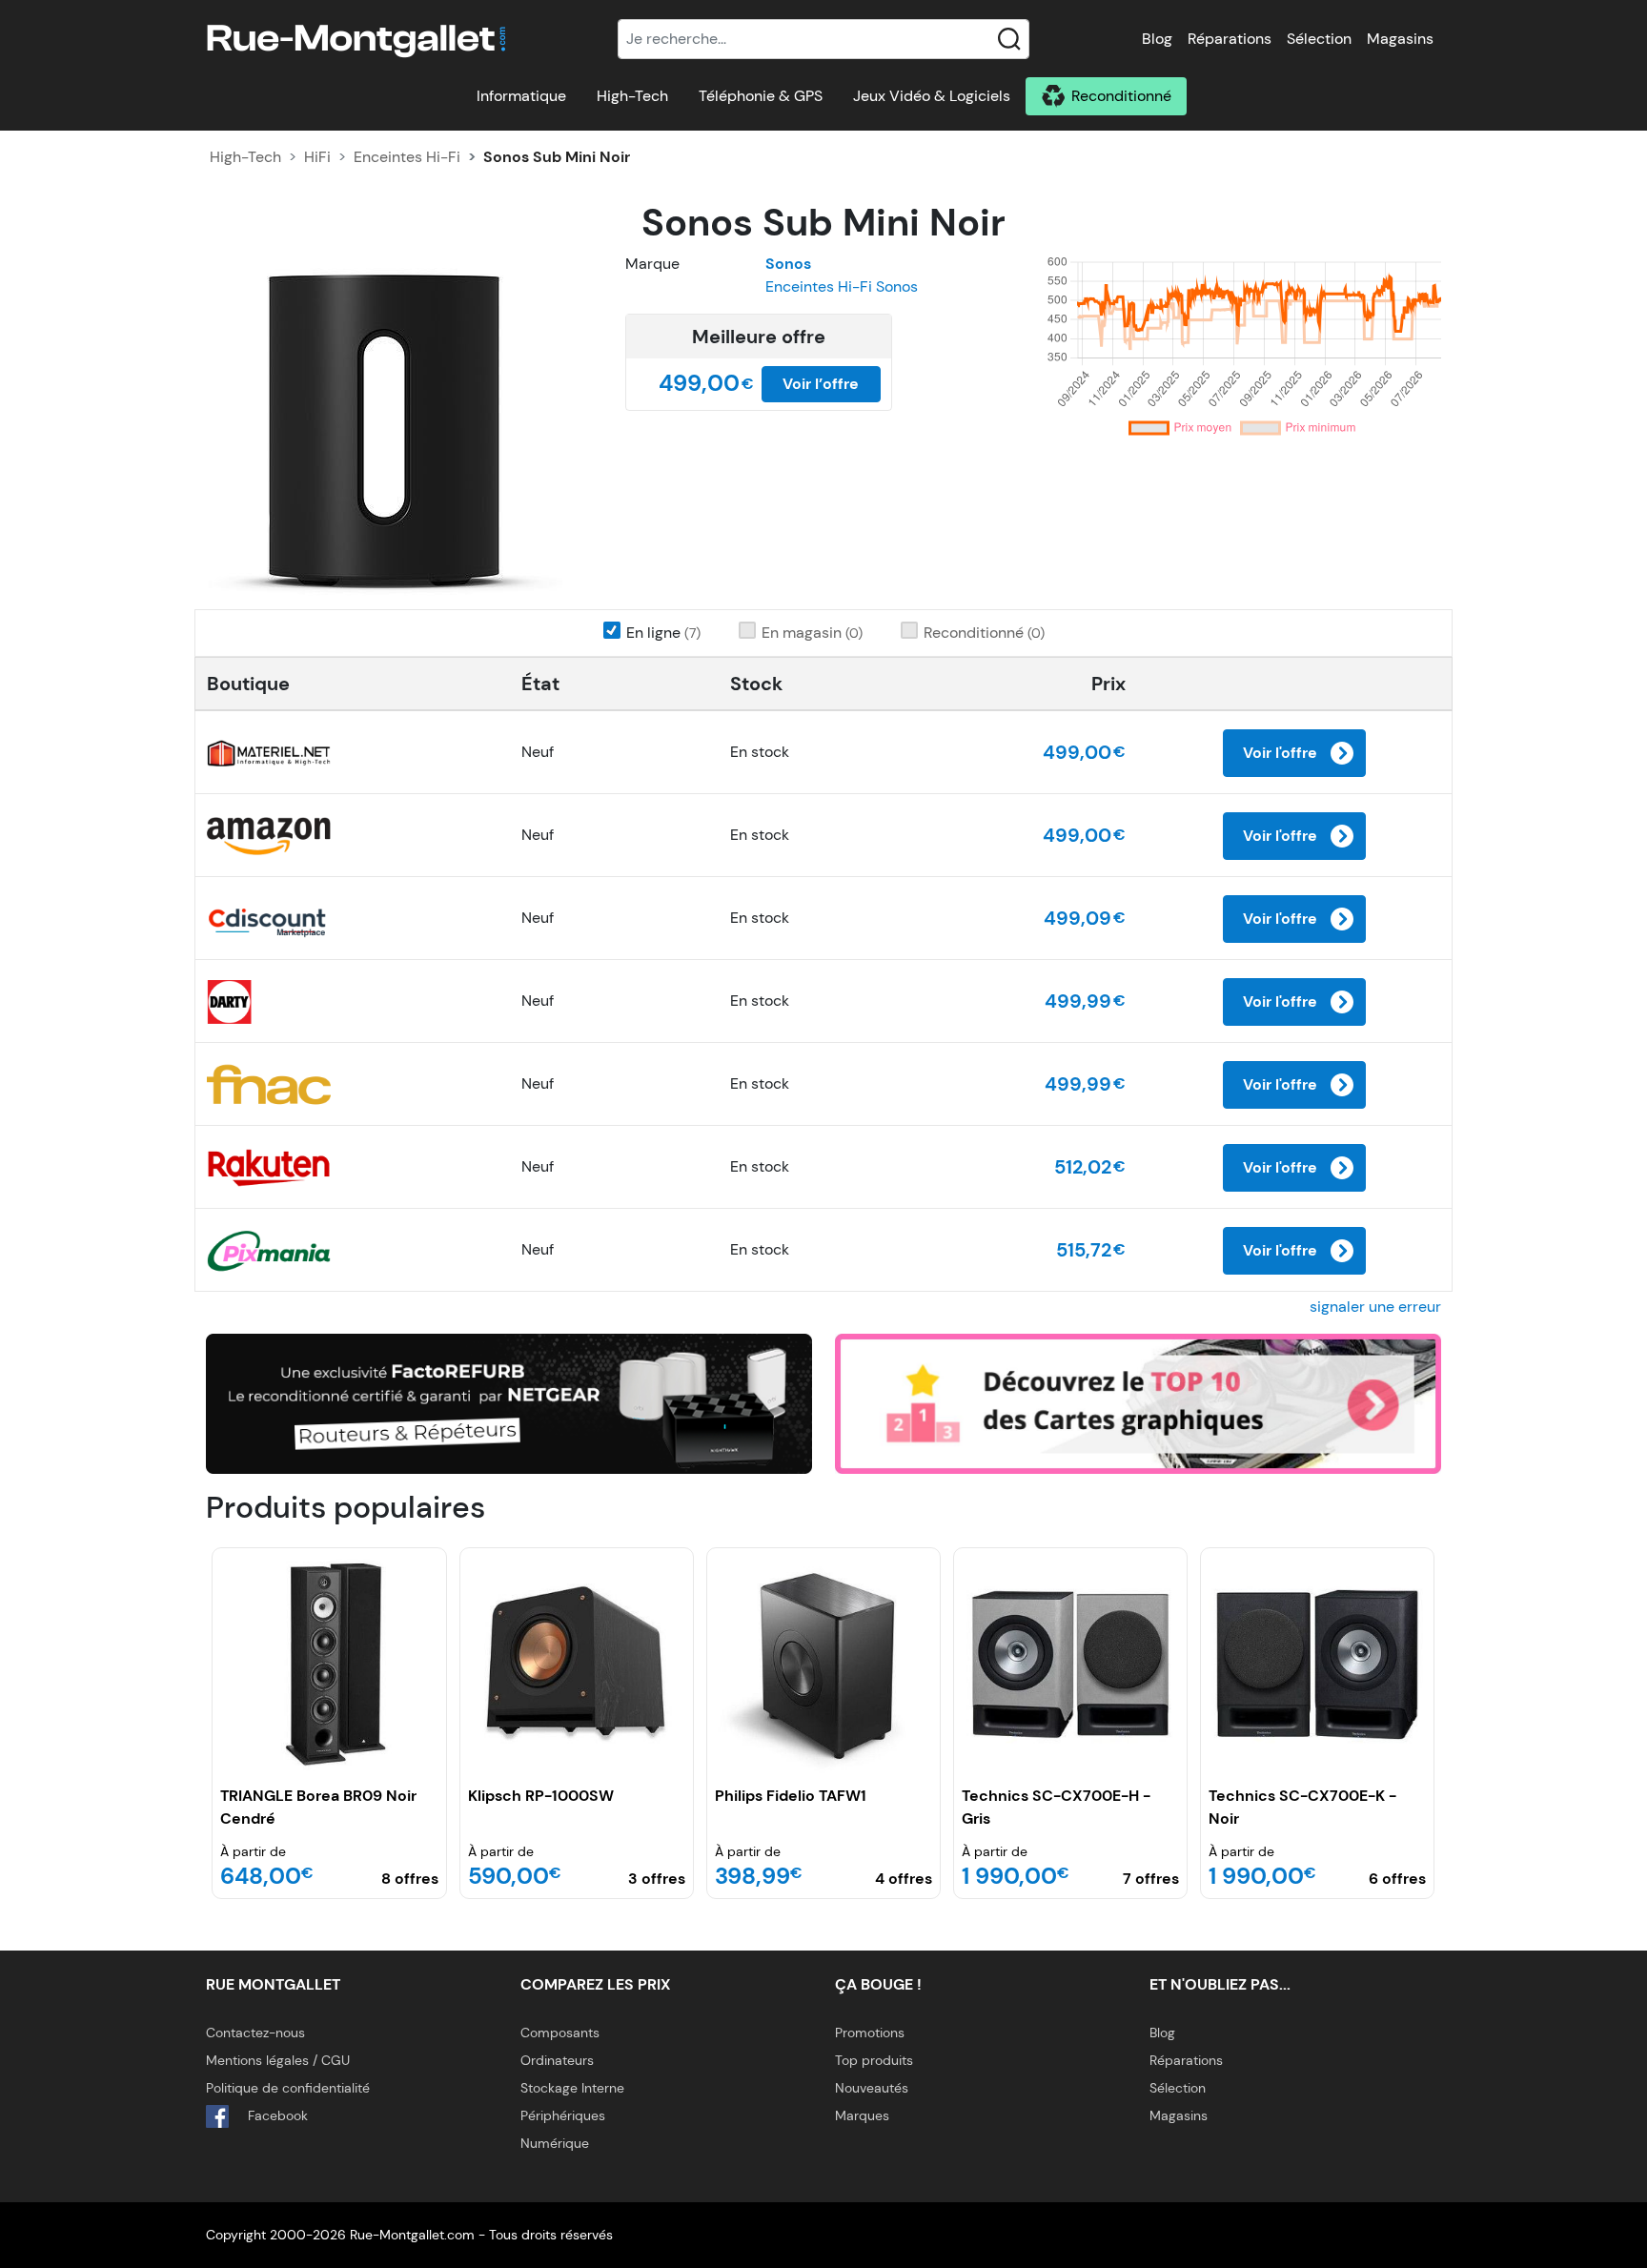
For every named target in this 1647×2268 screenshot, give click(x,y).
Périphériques (563, 2115)
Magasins (1400, 39)
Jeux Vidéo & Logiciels (932, 96)
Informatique (521, 96)
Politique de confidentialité (288, 2088)
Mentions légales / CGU (278, 2060)
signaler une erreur (1375, 1307)
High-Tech (632, 96)
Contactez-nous (255, 2033)
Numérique (555, 2143)
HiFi (317, 157)
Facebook (276, 2115)
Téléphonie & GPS (761, 96)
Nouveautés (872, 2088)
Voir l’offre (821, 384)
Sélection (1319, 39)
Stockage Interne (572, 2088)
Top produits (874, 2060)
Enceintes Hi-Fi (407, 157)
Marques (862, 2115)
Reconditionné (1121, 96)
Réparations (1230, 39)
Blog (1157, 39)
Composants (560, 2033)
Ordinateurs (557, 2060)
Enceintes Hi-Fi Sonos (842, 286)
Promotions (870, 2033)
